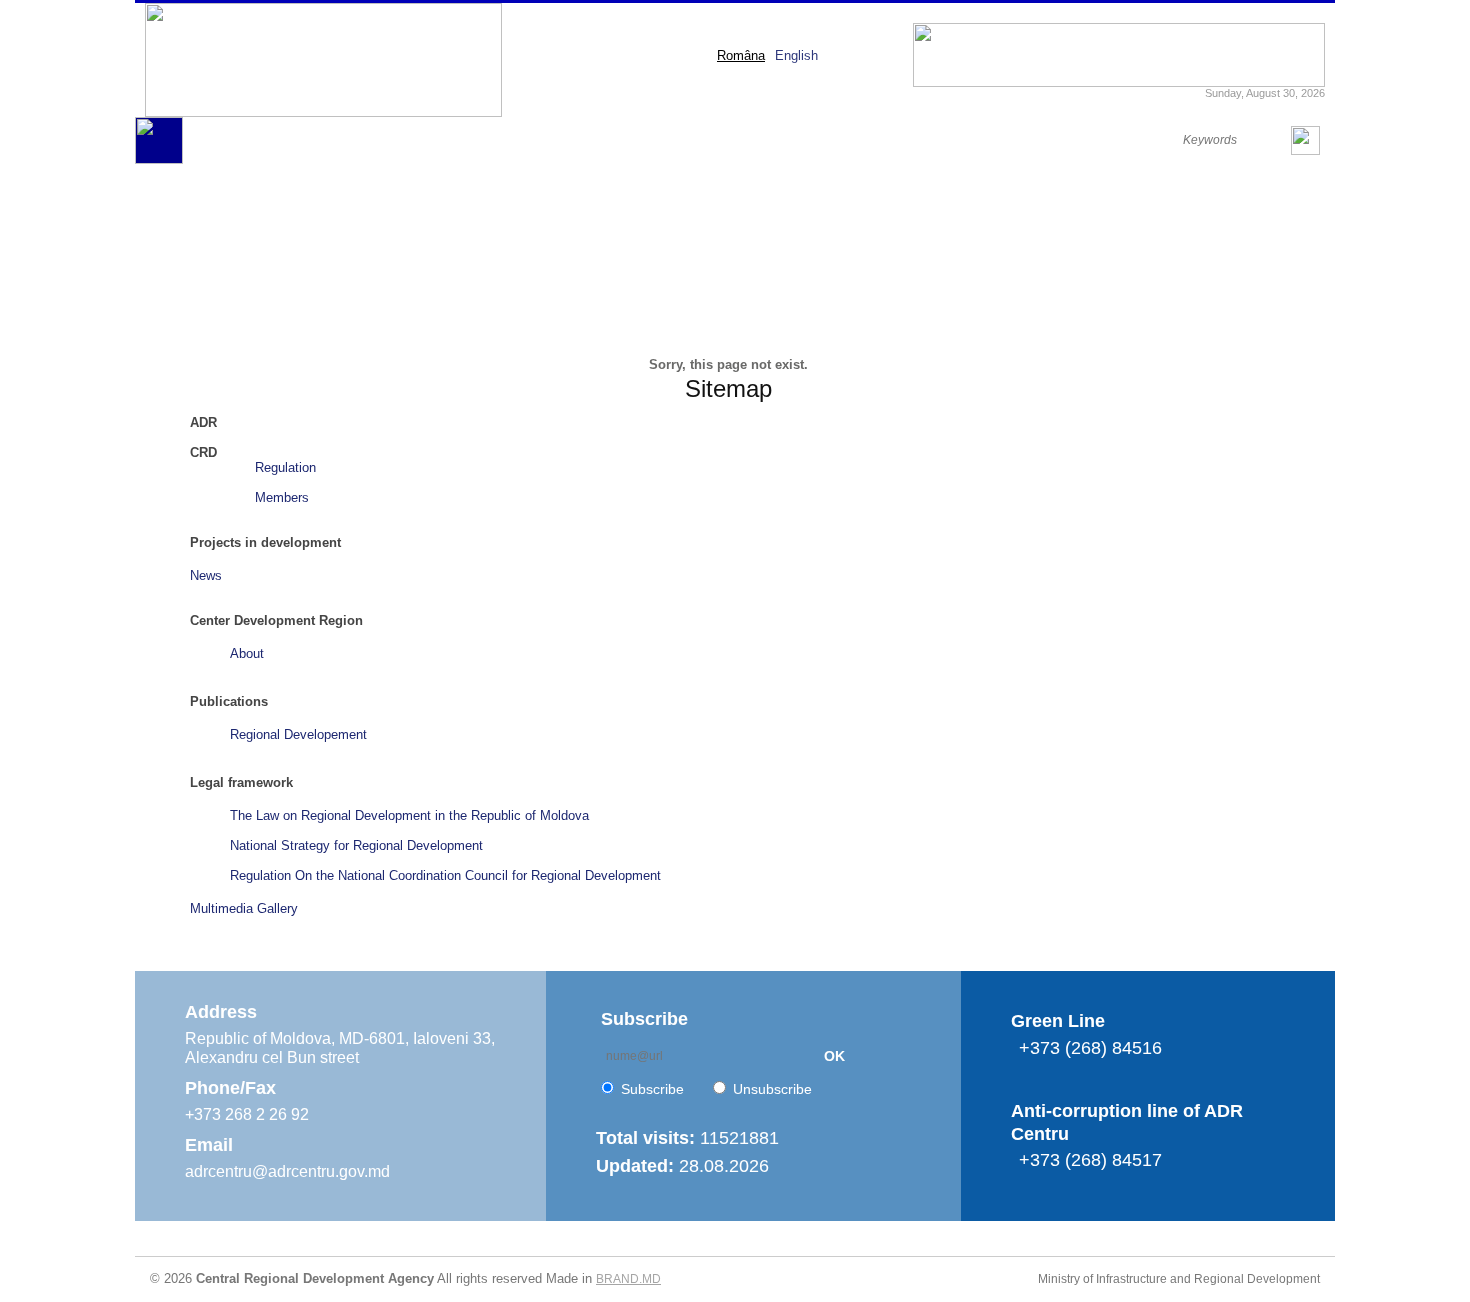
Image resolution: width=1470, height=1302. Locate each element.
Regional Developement (298, 734)
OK (834, 1056)
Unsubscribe (772, 1089)
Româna (741, 55)
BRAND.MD (628, 1279)
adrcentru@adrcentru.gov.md (287, 1171)
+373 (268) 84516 (1090, 1048)
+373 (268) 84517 (1090, 1160)
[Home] (159, 159)
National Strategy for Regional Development (356, 845)
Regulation (285, 467)
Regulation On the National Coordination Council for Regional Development (445, 875)
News (206, 575)
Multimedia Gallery (244, 908)
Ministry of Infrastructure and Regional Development (1179, 1279)
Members (282, 497)
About (247, 653)
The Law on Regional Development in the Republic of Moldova (409, 815)
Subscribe (652, 1089)
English (796, 55)
